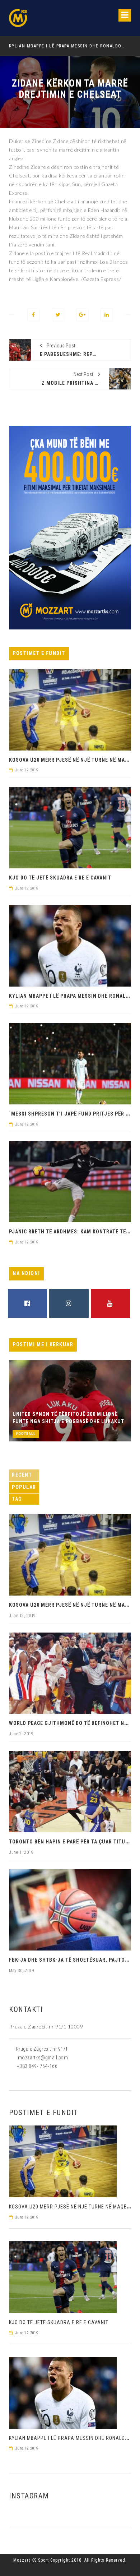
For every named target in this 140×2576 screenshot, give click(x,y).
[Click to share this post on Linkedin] (107, 315)
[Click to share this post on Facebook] (34, 315)
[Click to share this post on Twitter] (58, 315)
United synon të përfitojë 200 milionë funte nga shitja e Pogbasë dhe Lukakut (68, 1418)
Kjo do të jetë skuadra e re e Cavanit (60, 878)
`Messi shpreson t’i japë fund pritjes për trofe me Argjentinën (76, 46)
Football (26, 1434)
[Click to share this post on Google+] (82, 315)
